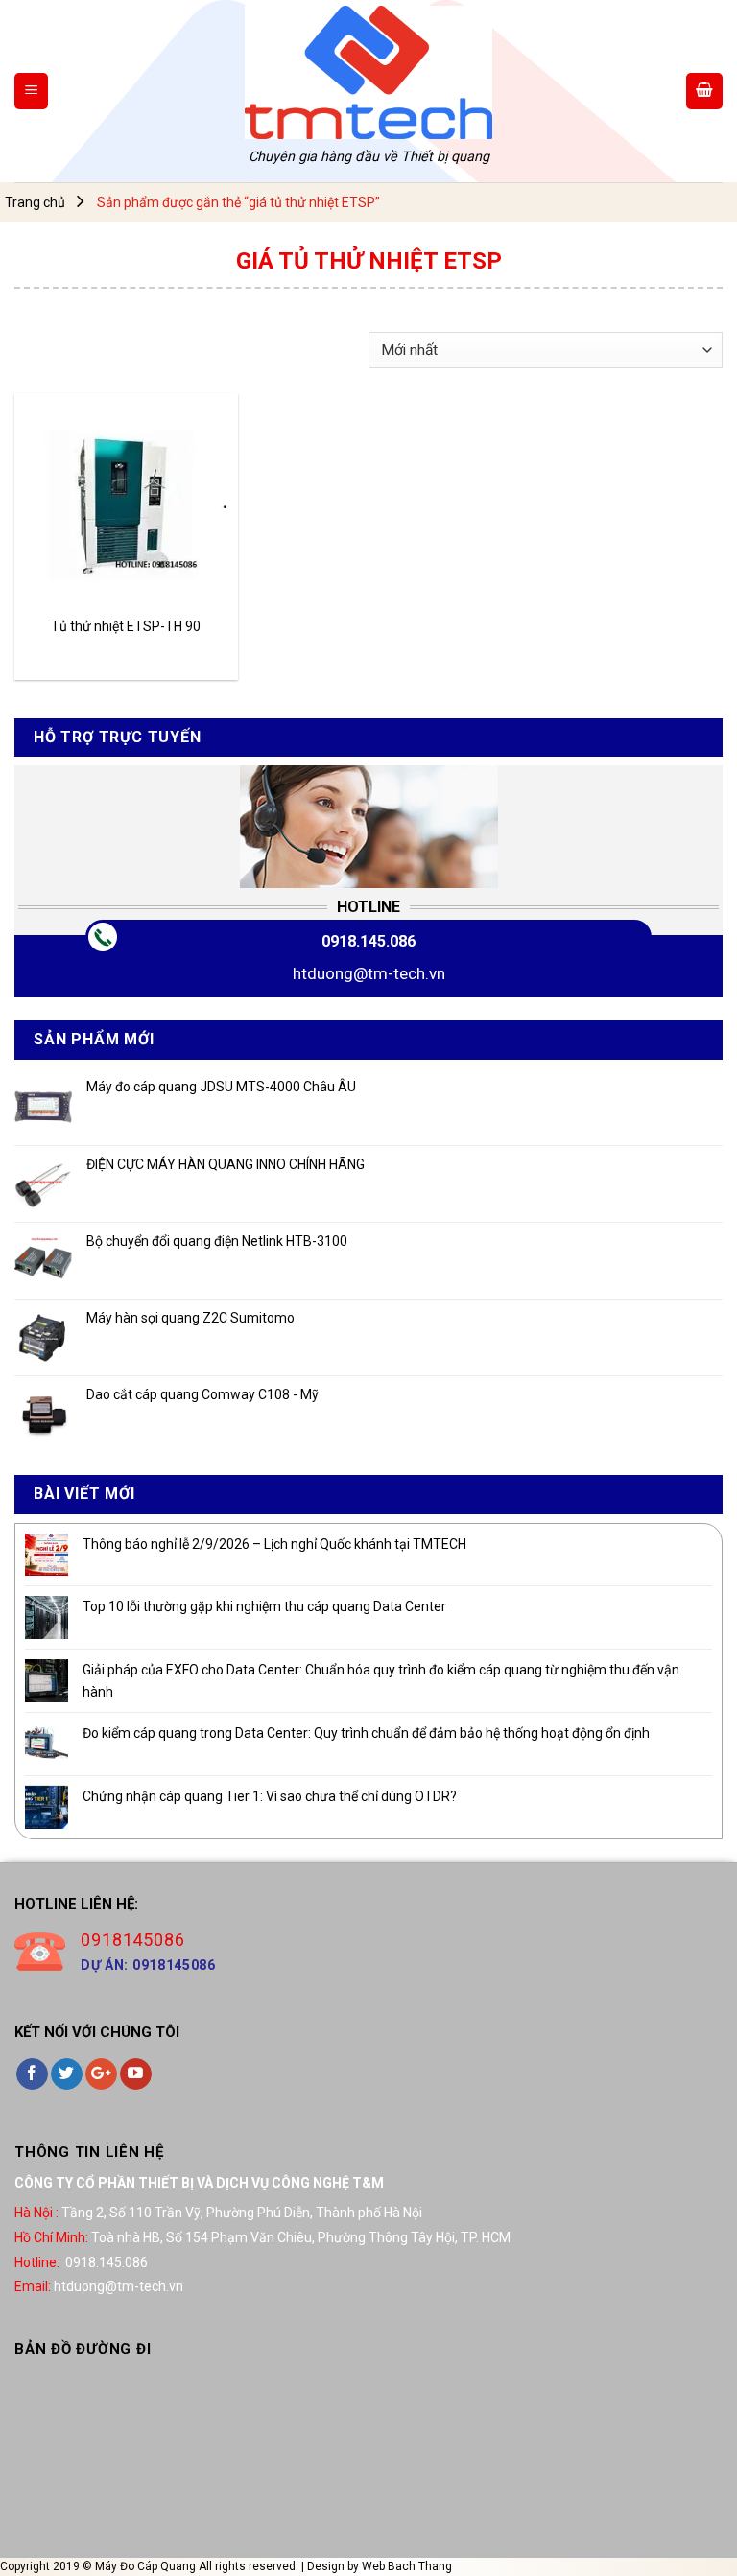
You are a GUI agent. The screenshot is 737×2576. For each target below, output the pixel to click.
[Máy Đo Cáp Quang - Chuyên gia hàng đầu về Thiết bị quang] (368, 72)
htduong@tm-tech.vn (369, 973)
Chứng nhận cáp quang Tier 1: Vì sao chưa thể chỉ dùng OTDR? (270, 1796)
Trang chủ (35, 202)
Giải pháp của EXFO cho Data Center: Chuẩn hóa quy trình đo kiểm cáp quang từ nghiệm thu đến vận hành (381, 1680)
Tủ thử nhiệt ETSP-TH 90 (126, 626)
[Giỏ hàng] (704, 91)
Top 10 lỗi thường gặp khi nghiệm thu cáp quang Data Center (264, 1606)
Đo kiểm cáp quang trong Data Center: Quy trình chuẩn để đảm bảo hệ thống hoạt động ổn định (366, 1733)
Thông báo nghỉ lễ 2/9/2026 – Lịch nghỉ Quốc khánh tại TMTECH (274, 1544)
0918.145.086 (368, 941)
